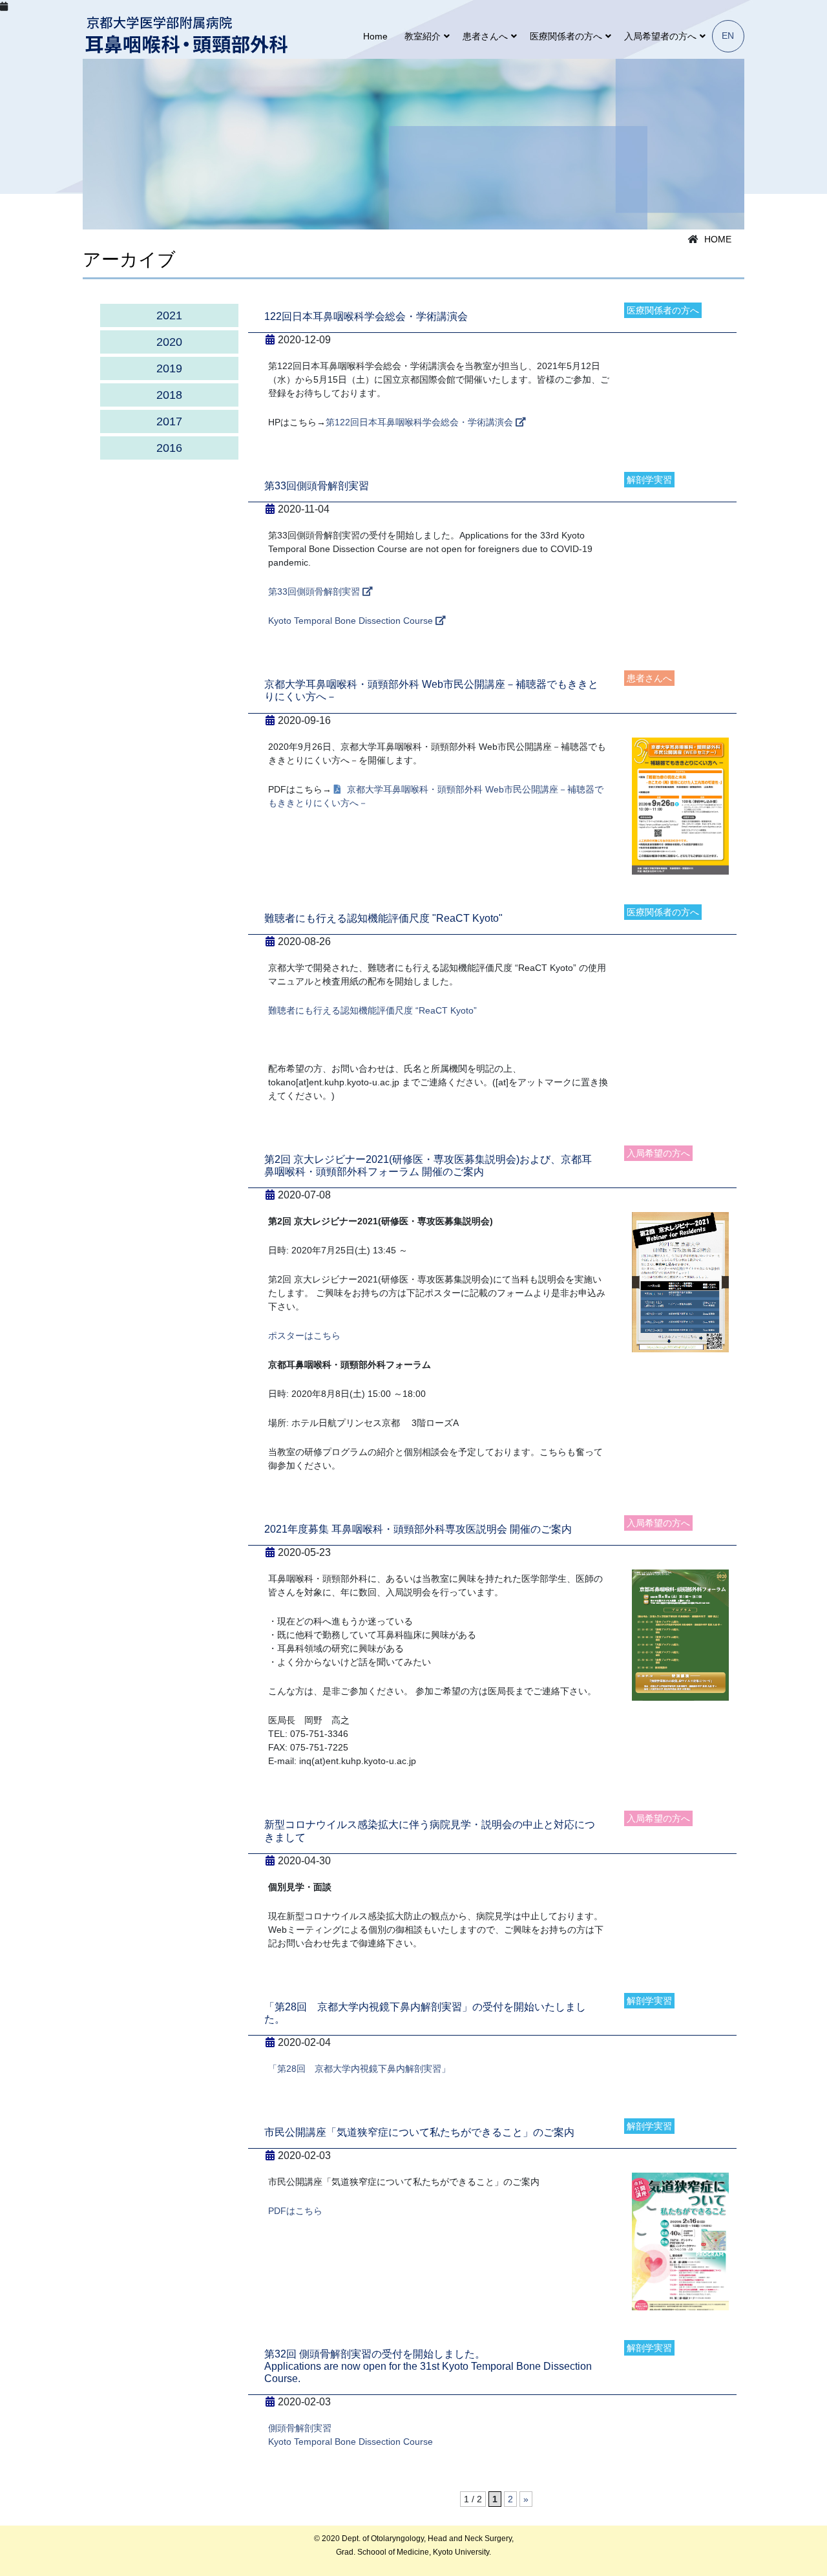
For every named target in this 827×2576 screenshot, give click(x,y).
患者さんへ (485, 36)
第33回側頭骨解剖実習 (315, 591)
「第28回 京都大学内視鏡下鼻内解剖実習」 (359, 2069)
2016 (169, 448)
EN (728, 36)
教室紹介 (423, 36)
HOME (718, 239)
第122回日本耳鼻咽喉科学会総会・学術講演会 (421, 422)
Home (375, 36)
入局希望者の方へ (660, 36)
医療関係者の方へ (566, 36)
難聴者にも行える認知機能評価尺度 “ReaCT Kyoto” (372, 1010)
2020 (169, 342)
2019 (169, 368)
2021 (169, 315)
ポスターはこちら (304, 1336)
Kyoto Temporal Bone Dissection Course (352, 621)
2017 (169, 421)
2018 (169, 395)
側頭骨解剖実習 (300, 2428)
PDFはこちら (295, 2211)
